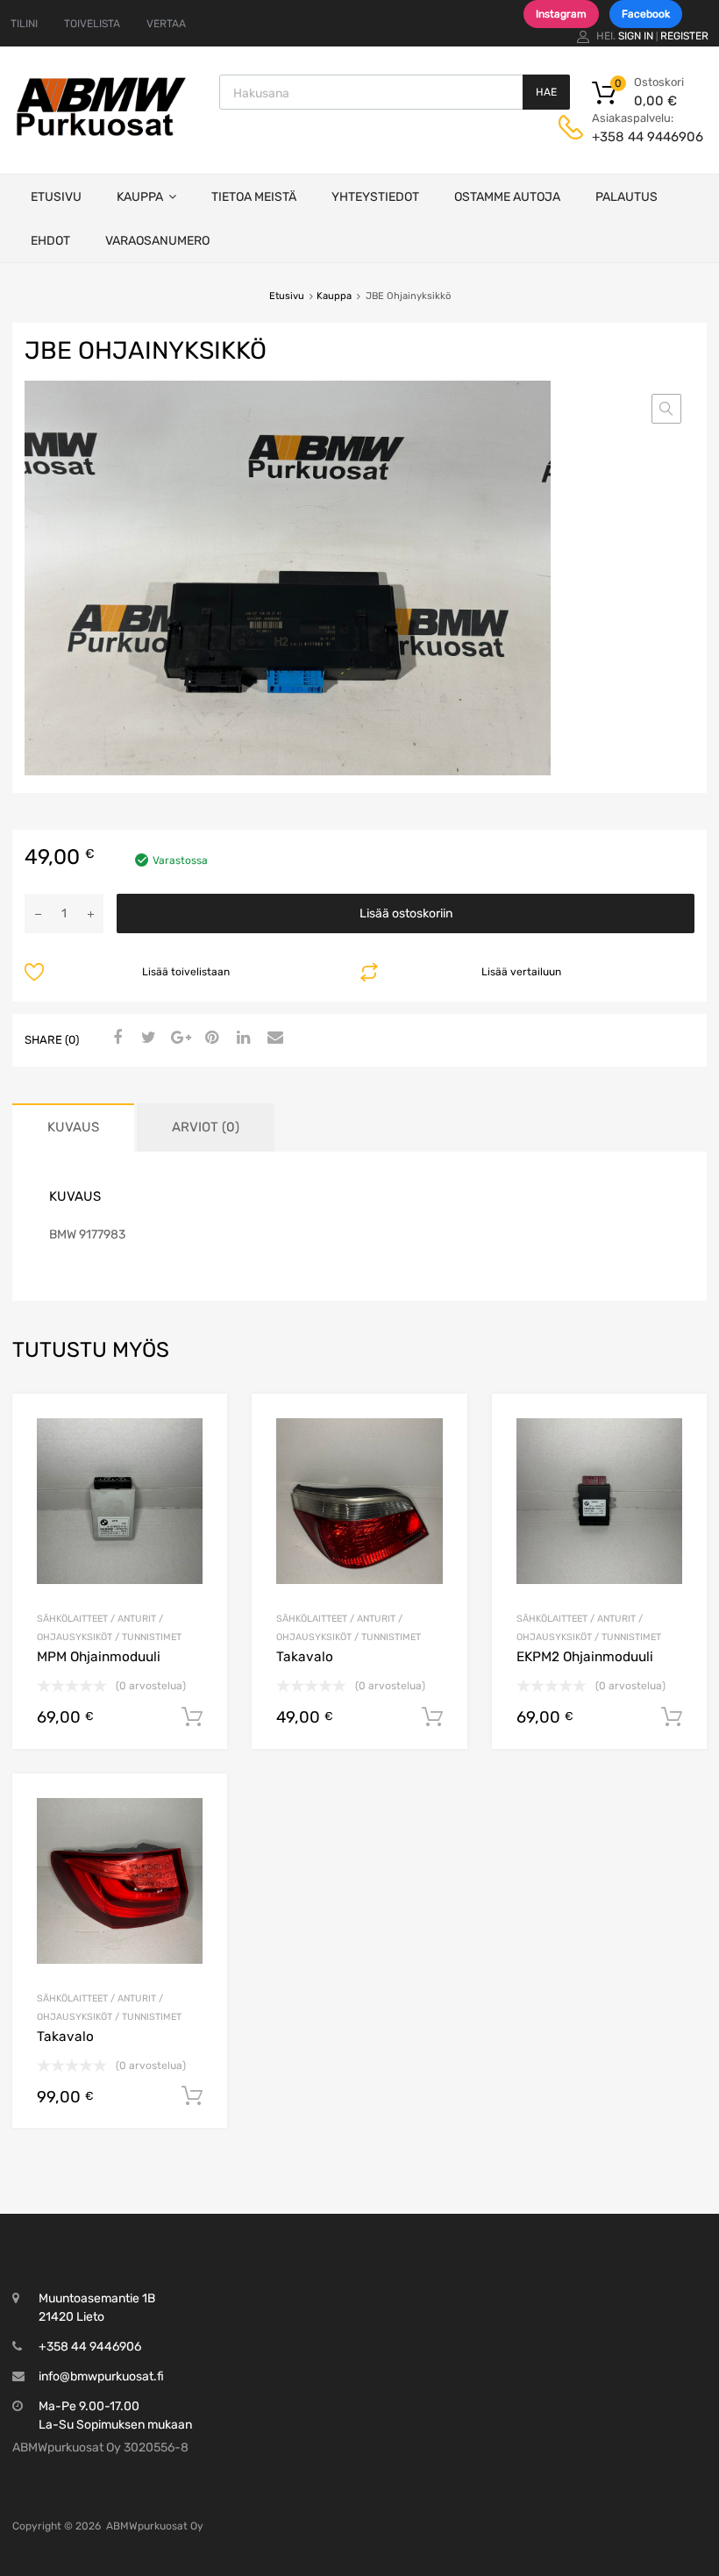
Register (684, 36)
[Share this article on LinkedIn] (241, 1038)
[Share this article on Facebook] (115, 1038)
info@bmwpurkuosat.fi (101, 2376)
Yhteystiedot (375, 197)
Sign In (636, 36)
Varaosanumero (157, 241)
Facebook (646, 14)
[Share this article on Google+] (178, 1038)
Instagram (561, 14)
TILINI (24, 24)
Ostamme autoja (507, 197)
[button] (666, 409)
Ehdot (50, 241)
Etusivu (56, 197)
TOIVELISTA (92, 24)
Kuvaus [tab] (73, 1127)
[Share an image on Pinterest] (210, 1038)
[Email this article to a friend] (273, 1038)
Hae (546, 92)
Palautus (626, 197)
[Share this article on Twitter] (146, 1038)
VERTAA (166, 24)
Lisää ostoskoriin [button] (192, 1717)
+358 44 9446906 (635, 137)
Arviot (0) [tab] (206, 1127)
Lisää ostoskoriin (406, 913)
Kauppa (140, 197)
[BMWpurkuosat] (101, 135)
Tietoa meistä (254, 197)
